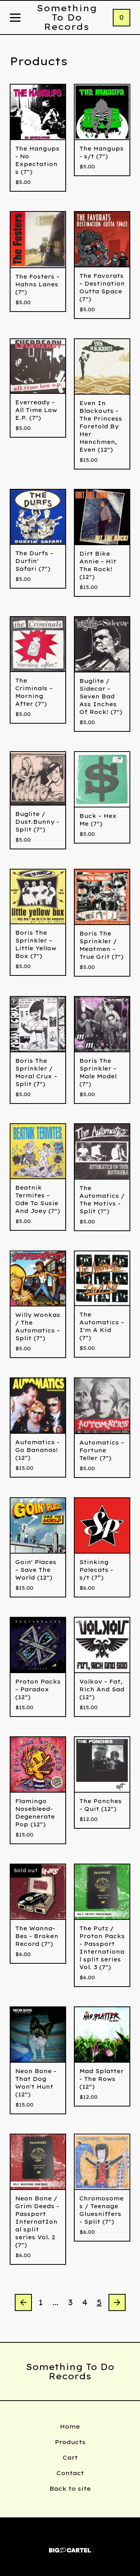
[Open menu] (15, 18)
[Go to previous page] (23, 2302)
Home (70, 2426)
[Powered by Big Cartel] (70, 2547)
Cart (70, 2457)
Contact (70, 2473)
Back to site (70, 2489)
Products (70, 2442)
